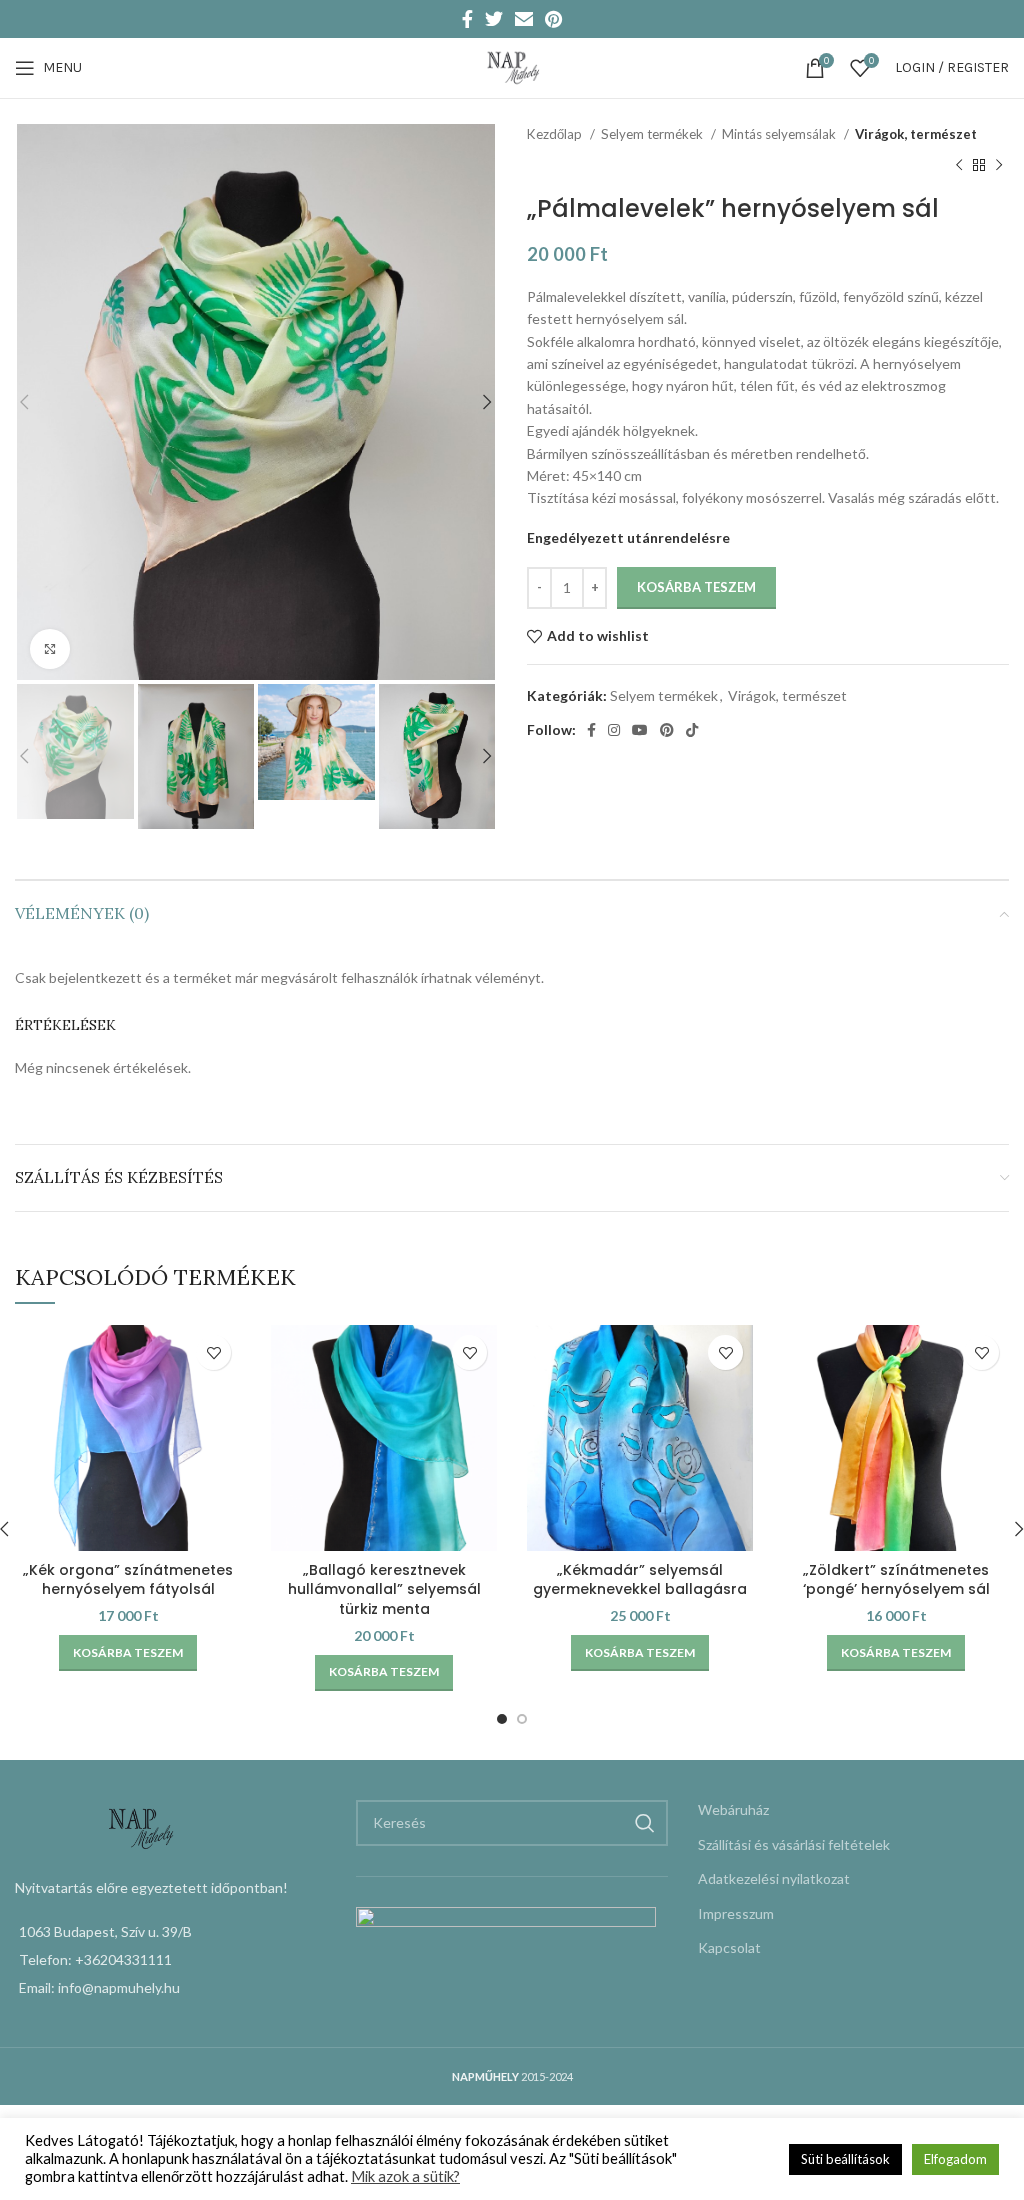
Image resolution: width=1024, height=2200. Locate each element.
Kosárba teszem (696, 587)
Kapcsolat (729, 1947)
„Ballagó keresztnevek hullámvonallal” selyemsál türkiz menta (384, 1589)
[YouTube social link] (640, 730)
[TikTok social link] (692, 730)
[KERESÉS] (645, 1823)
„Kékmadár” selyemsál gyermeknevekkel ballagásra (640, 1580)
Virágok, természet (916, 134)
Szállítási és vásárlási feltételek (794, 1844)
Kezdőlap (556, 134)
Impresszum (736, 1913)
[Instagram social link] (614, 730)
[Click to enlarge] (50, 649)
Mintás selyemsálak (780, 134)
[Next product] (999, 165)
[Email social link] (524, 19)
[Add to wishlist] (213, 1352)
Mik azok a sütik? (405, 2176)
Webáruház (733, 1809)
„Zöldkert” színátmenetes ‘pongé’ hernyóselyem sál (896, 1580)
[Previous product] (959, 165)
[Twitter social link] (494, 19)
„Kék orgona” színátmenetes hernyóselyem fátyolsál (128, 1580)
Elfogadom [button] (955, 2159)
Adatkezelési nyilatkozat (774, 1878)
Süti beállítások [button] (845, 2159)
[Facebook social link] (467, 19)
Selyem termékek (653, 134)
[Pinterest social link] (553, 19)
